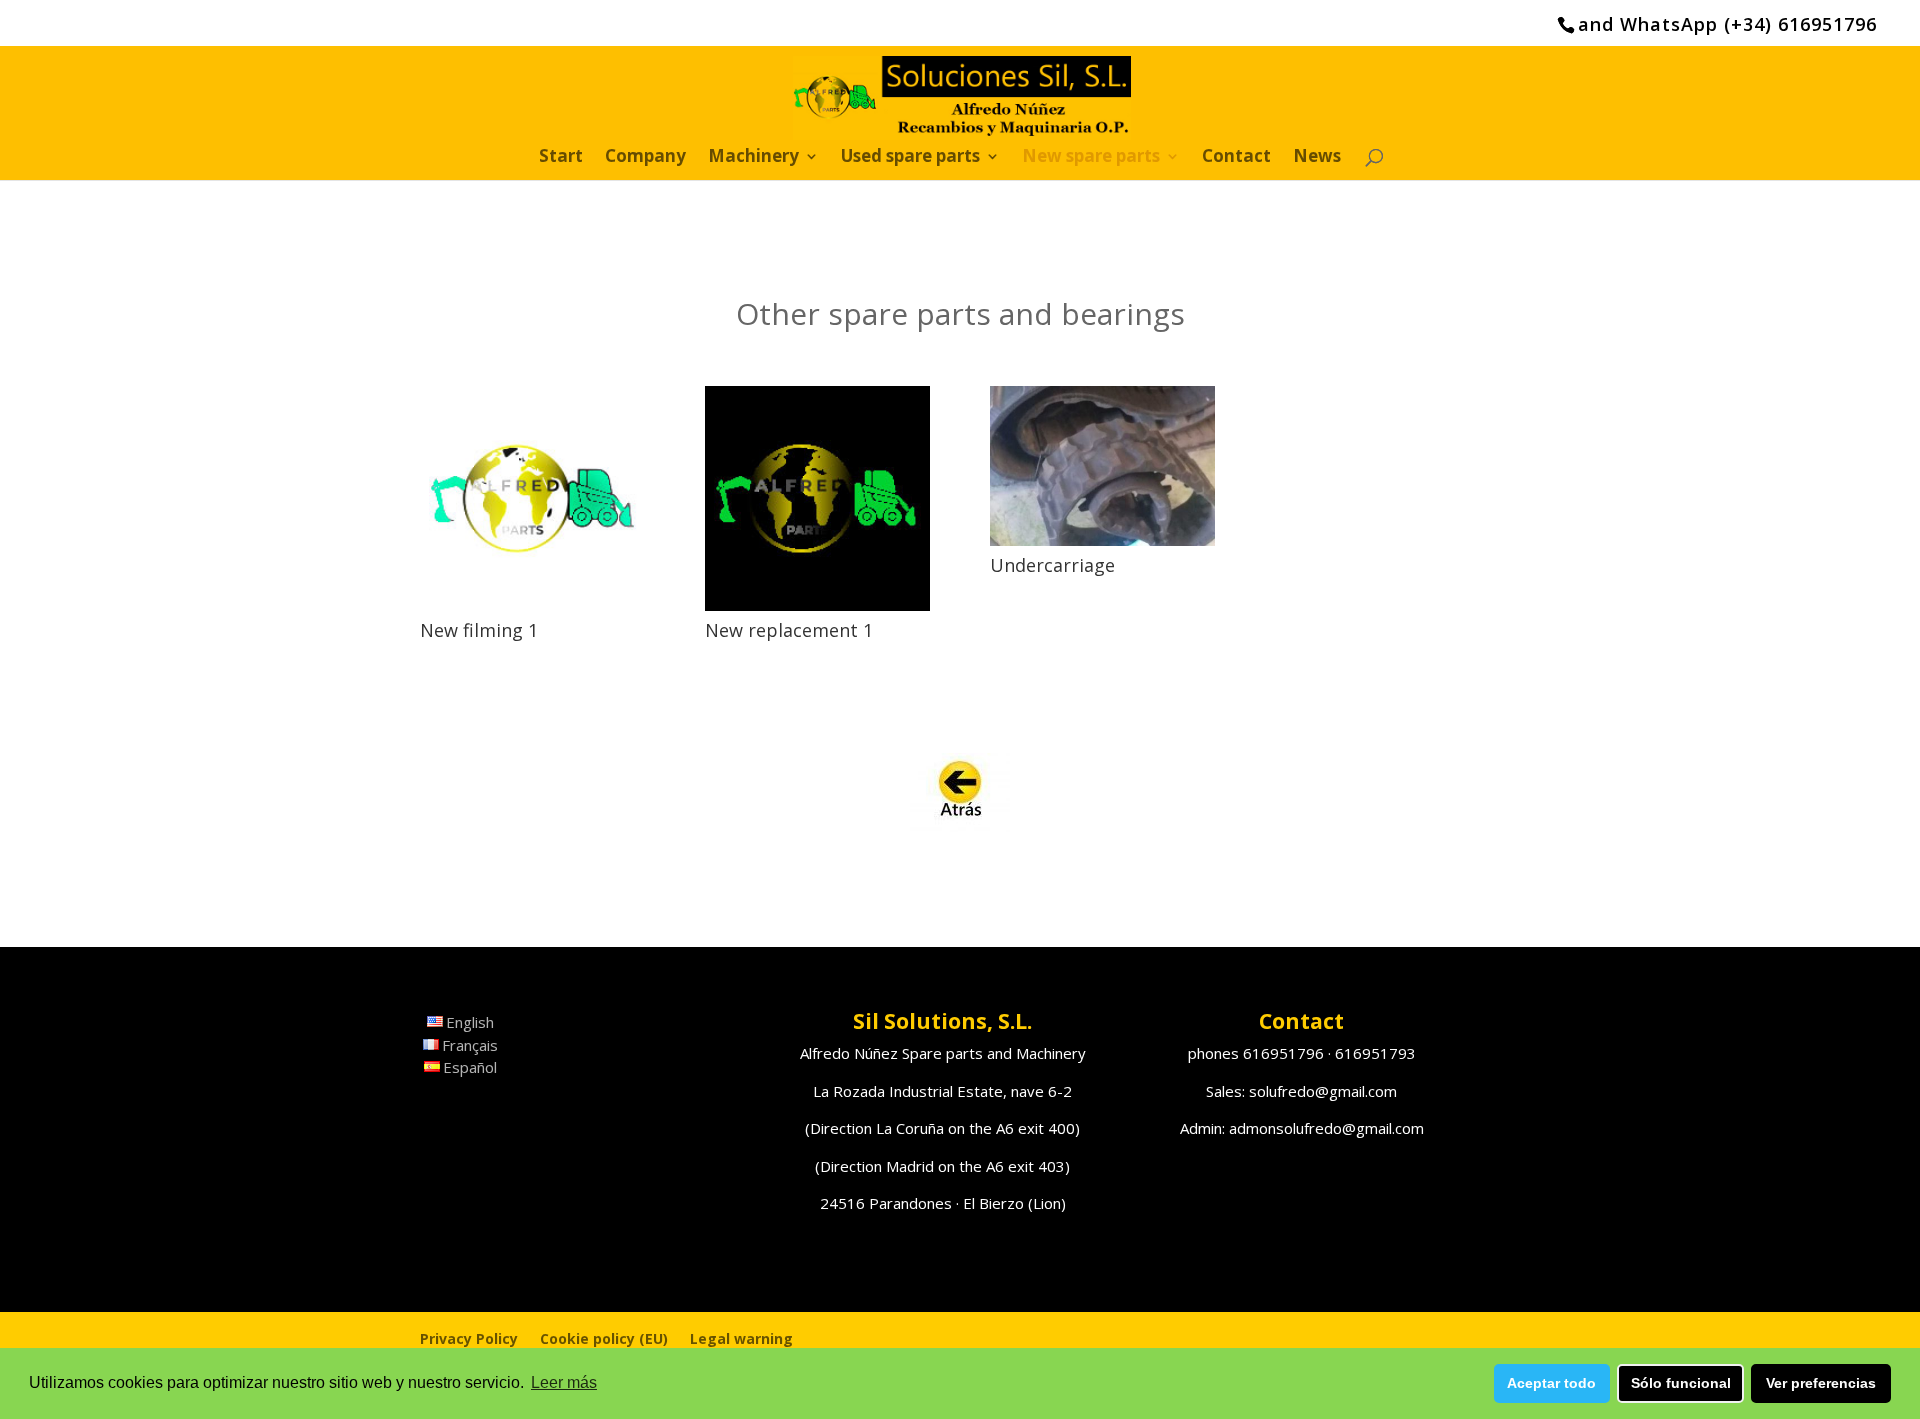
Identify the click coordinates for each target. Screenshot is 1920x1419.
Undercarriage (1052, 565)
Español (470, 1067)
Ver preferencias (1821, 1383)
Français (470, 1045)
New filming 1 (479, 630)
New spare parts (1091, 158)
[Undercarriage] (1102, 466)
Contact (1236, 158)
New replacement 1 (789, 630)
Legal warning (741, 1338)
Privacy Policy (469, 1338)
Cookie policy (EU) (604, 1338)
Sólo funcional (1681, 1383)
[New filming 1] (532, 498)
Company (645, 158)
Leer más (564, 1382)
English (470, 1022)
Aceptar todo (1551, 1383)
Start (561, 158)
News (1317, 158)
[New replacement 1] (817, 498)
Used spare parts (910, 158)
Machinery (753, 158)
